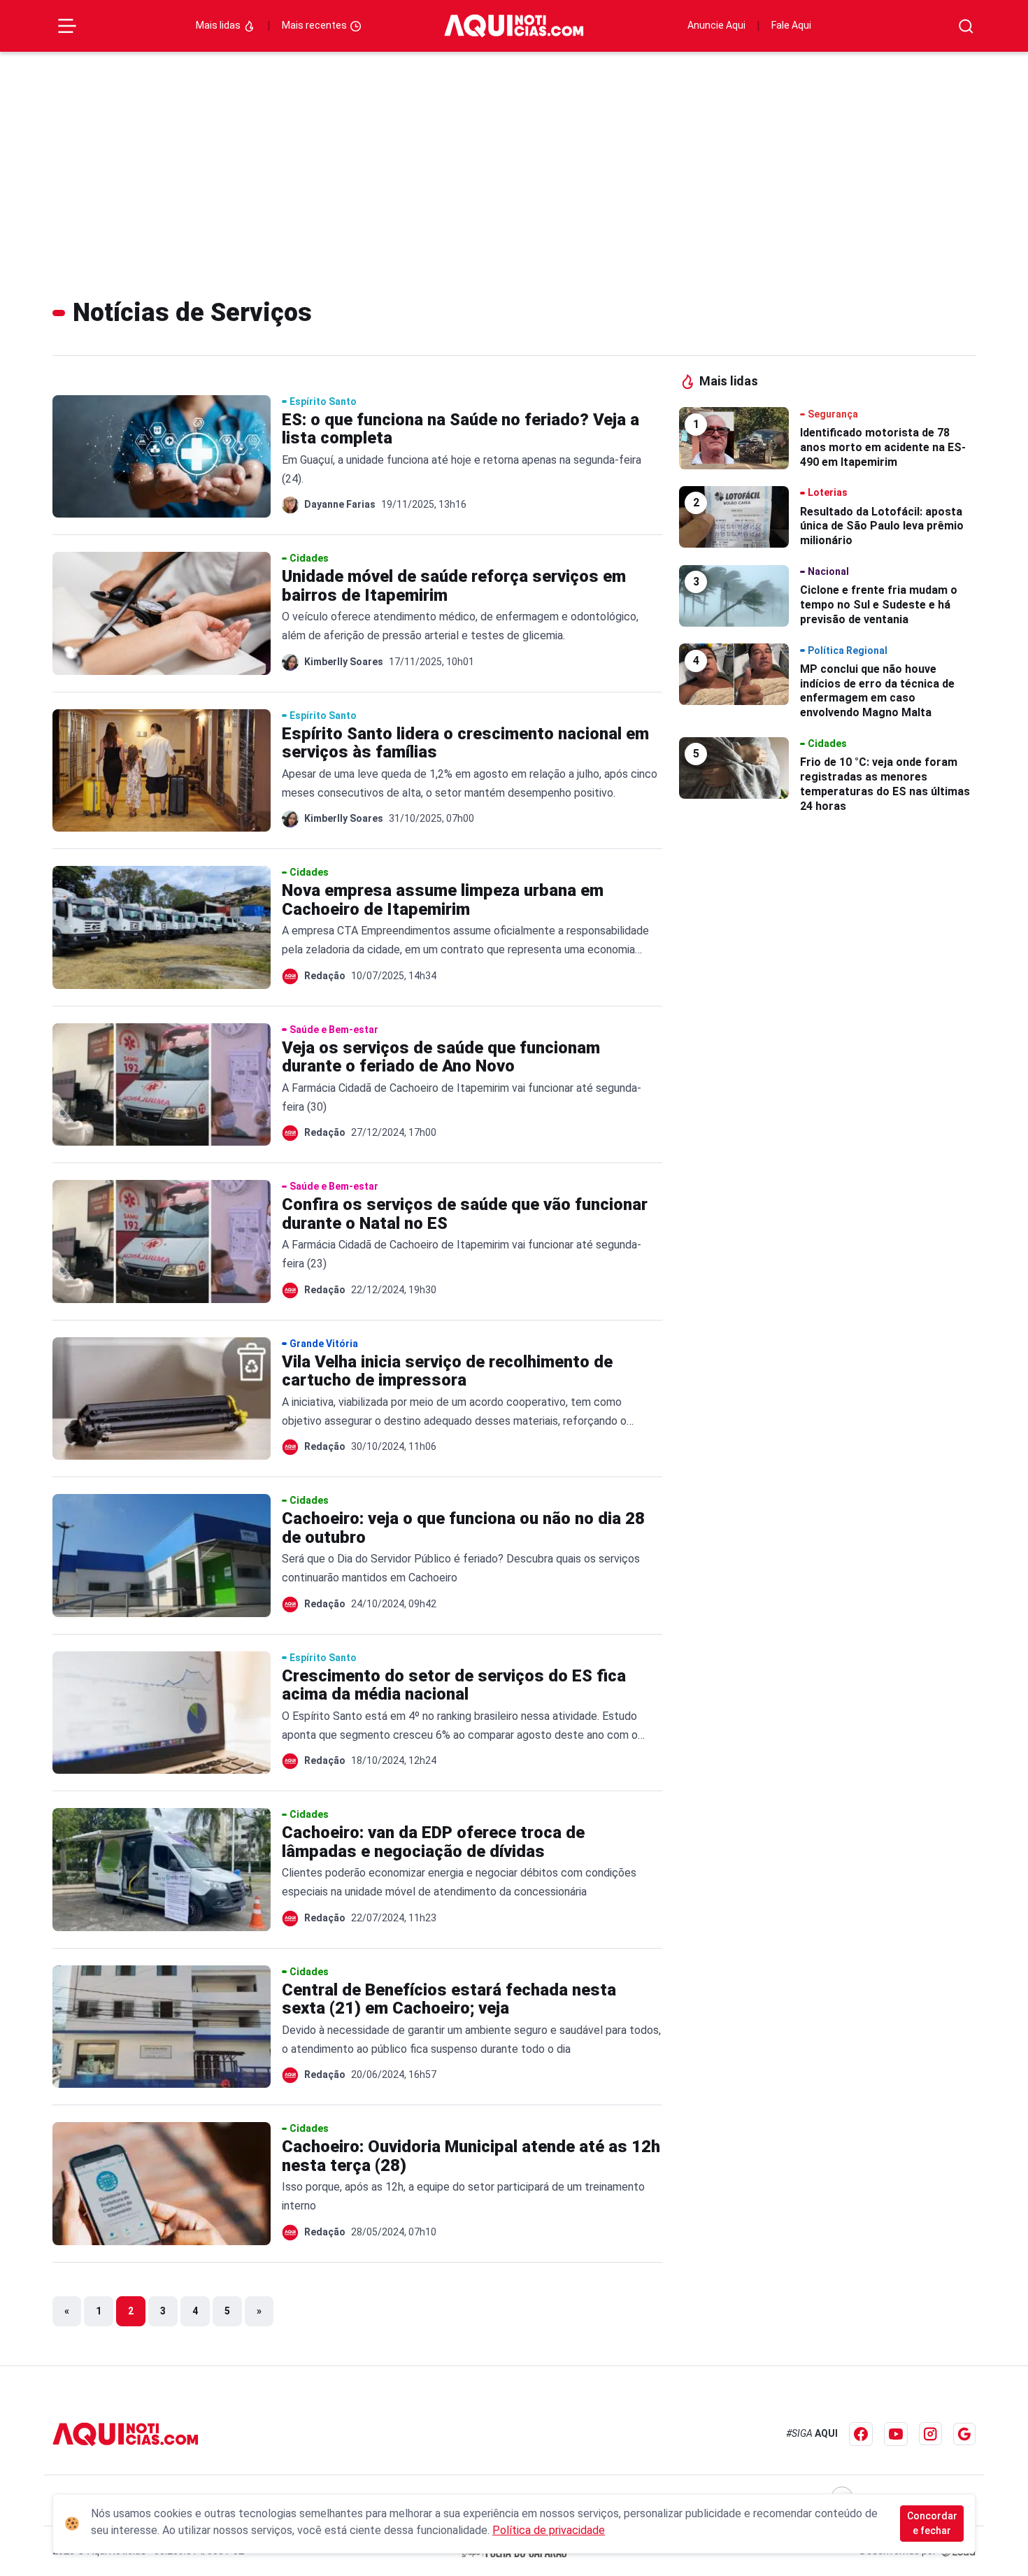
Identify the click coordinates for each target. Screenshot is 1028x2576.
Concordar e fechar (932, 2523)
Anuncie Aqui (716, 25)
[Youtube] (896, 2434)
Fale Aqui (791, 25)
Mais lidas (219, 25)
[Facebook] (861, 2434)
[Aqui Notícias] (514, 26)
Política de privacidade (549, 2530)
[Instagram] (930, 2434)
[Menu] (67, 26)
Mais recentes (315, 25)
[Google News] (964, 2434)
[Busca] (966, 26)
